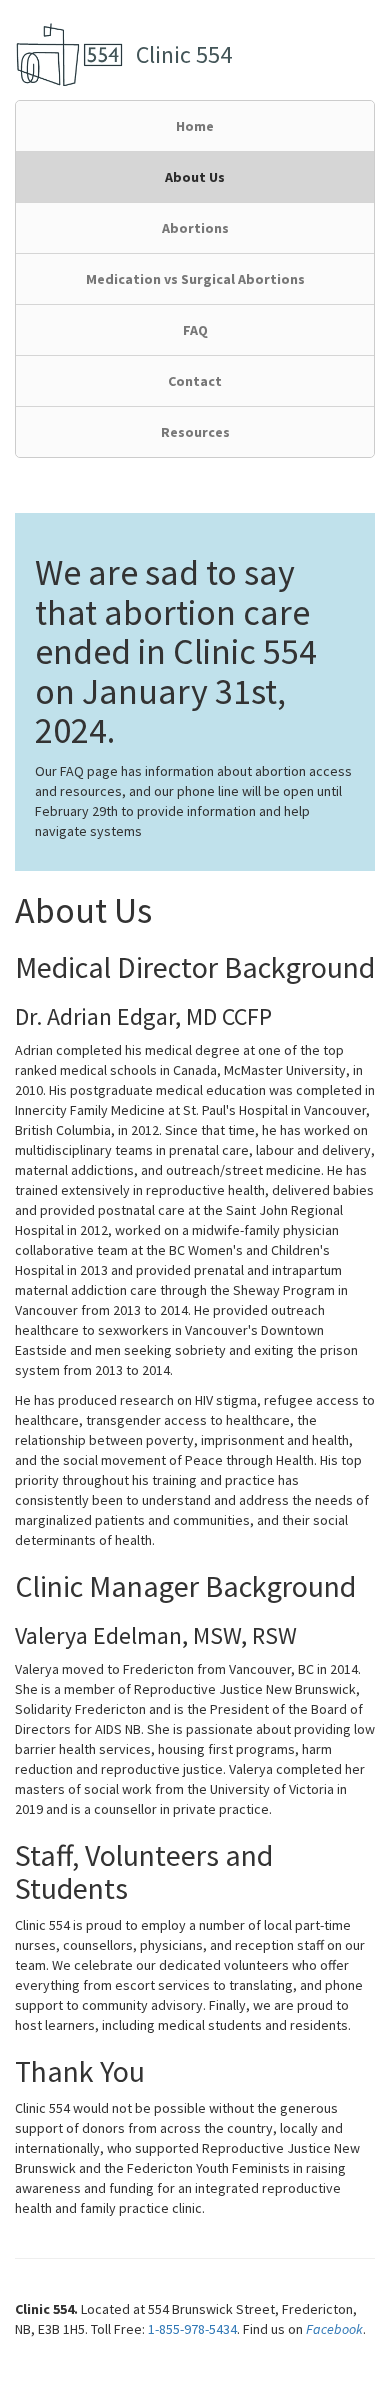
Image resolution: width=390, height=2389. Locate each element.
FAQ (195, 330)
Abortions (195, 228)
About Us (195, 177)
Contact (195, 381)
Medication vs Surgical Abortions (195, 279)
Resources (195, 432)
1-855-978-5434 (192, 2329)
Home (195, 126)
